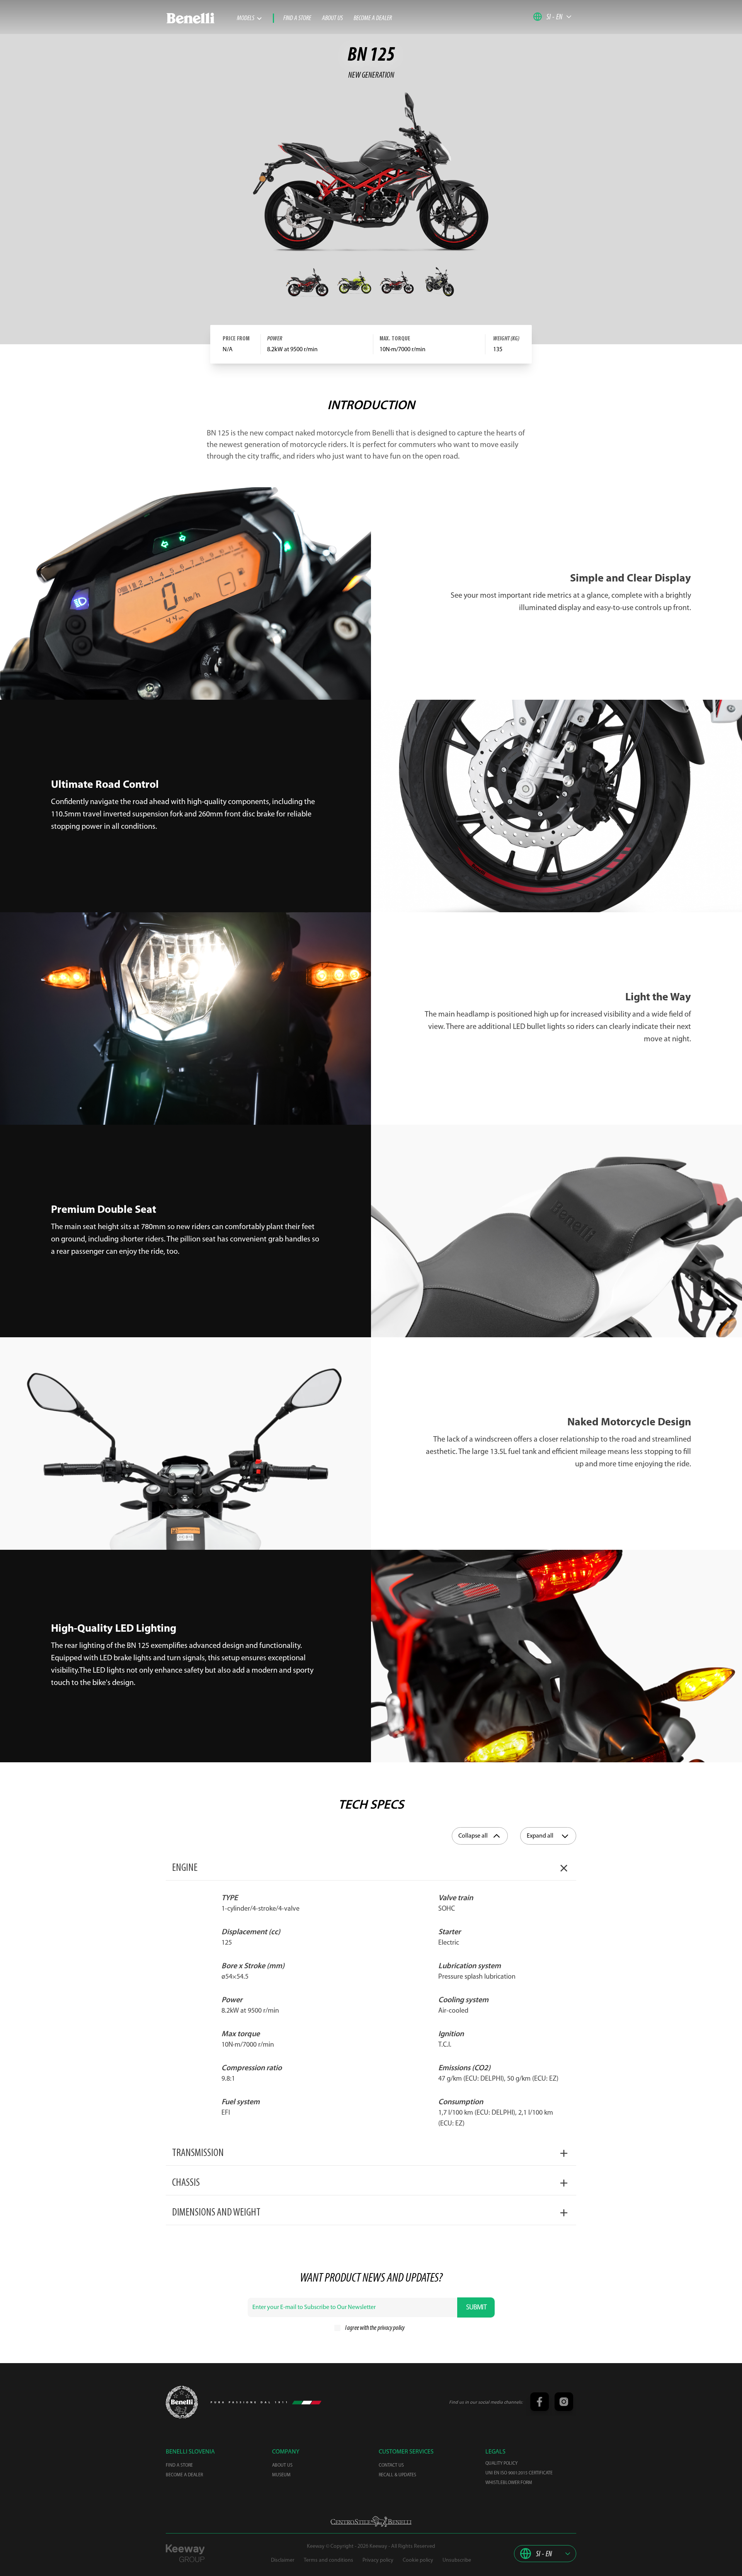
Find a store (297, 19)
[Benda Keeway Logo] (182, 2402)
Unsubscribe (457, 2560)
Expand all (540, 1836)
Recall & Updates (397, 2475)
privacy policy (391, 2328)
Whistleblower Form (509, 2483)
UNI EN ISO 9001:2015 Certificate (519, 2473)
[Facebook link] (539, 2403)
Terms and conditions (328, 2560)
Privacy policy (378, 2560)
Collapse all (473, 1836)
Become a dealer (373, 19)
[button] (552, 17)
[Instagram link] (563, 2403)
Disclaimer (283, 2560)
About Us (332, 19)
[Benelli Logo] (201, 18)
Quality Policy (501, 2464)
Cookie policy (418, 2560)
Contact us (391, 2465)
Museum (281, 2475)
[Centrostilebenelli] (371, 2522)
